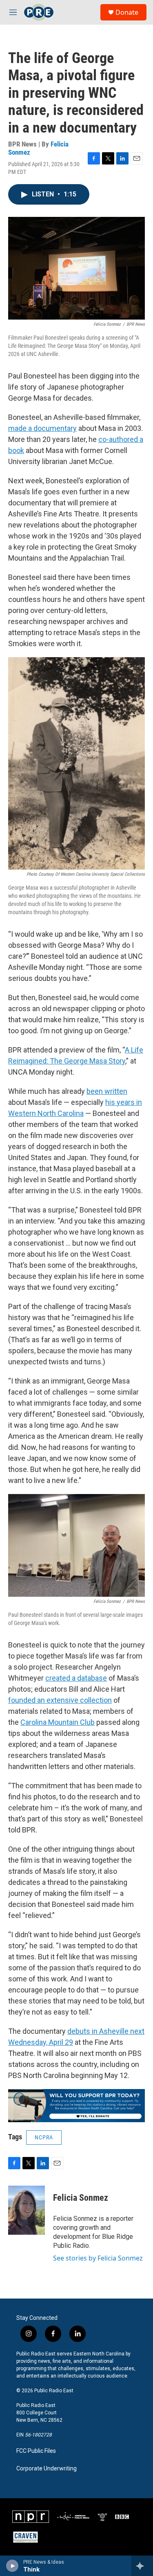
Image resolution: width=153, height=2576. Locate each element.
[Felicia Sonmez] (27, 2210)
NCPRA (44, 2137)
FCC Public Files (36, 2451)
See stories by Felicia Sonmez (98, 2258)
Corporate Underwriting (47, 2469)
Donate (127, 12)
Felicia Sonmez (81, 2198)
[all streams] (142, 2566)
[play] (12, 2566)
